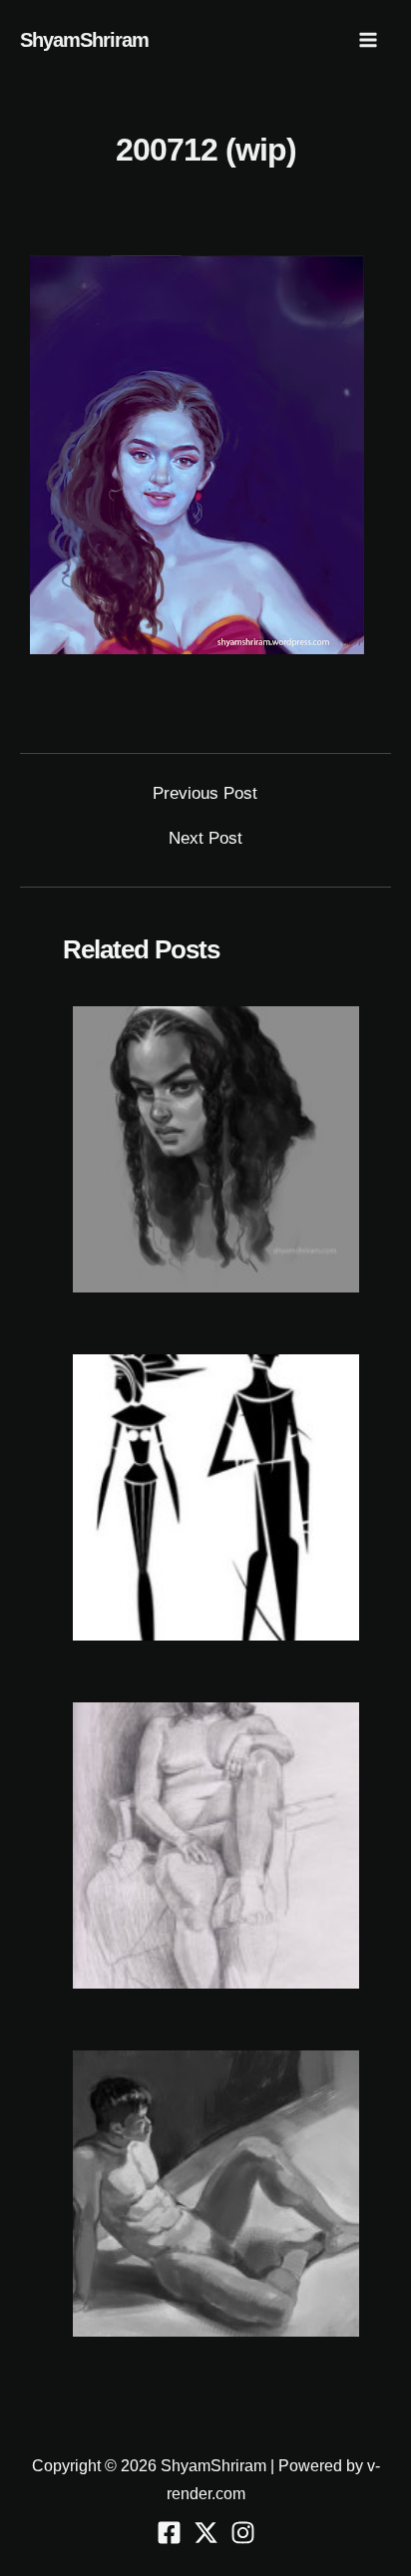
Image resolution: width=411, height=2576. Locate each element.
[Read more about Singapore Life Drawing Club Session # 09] (216, 1844)
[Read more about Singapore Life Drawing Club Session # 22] (216, 2193)
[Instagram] (243, 2533)
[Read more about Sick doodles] (216, 1496)
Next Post (205, 838)
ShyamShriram (84, 40)
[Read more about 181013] (216, 1148)
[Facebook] (169, 2533)
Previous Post (205, 793)
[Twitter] (206, 2533)
